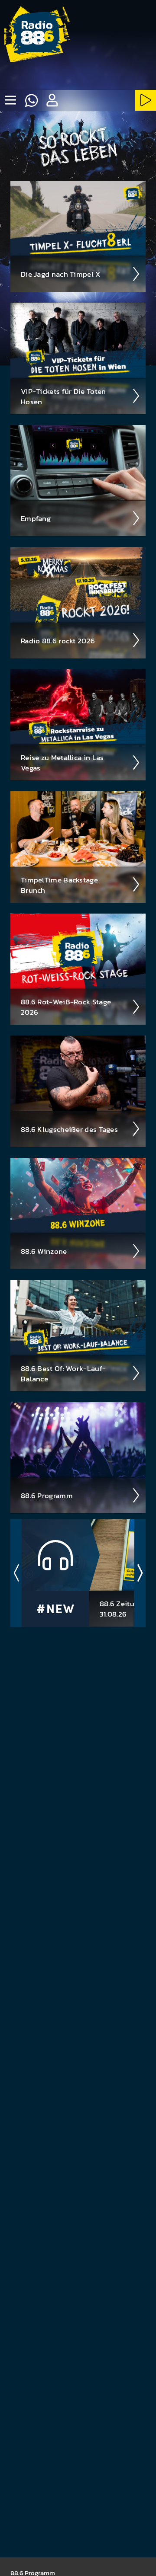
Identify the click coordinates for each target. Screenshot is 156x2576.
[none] (10, 100)
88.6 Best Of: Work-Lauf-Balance (63, 1374)
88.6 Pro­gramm (47, 1496)
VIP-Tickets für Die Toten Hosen (63, 396)
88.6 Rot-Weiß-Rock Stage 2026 (66, 1007)
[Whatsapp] (31, 100)
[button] (52, 100)
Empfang (36, 518)
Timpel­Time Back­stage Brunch (59, 885)
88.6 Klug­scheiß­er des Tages (69, 1129)
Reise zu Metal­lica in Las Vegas (62, 763)
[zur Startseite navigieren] (37, 37)
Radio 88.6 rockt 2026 (58, 641)
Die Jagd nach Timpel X (61, 274)
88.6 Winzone (44, 1251)
